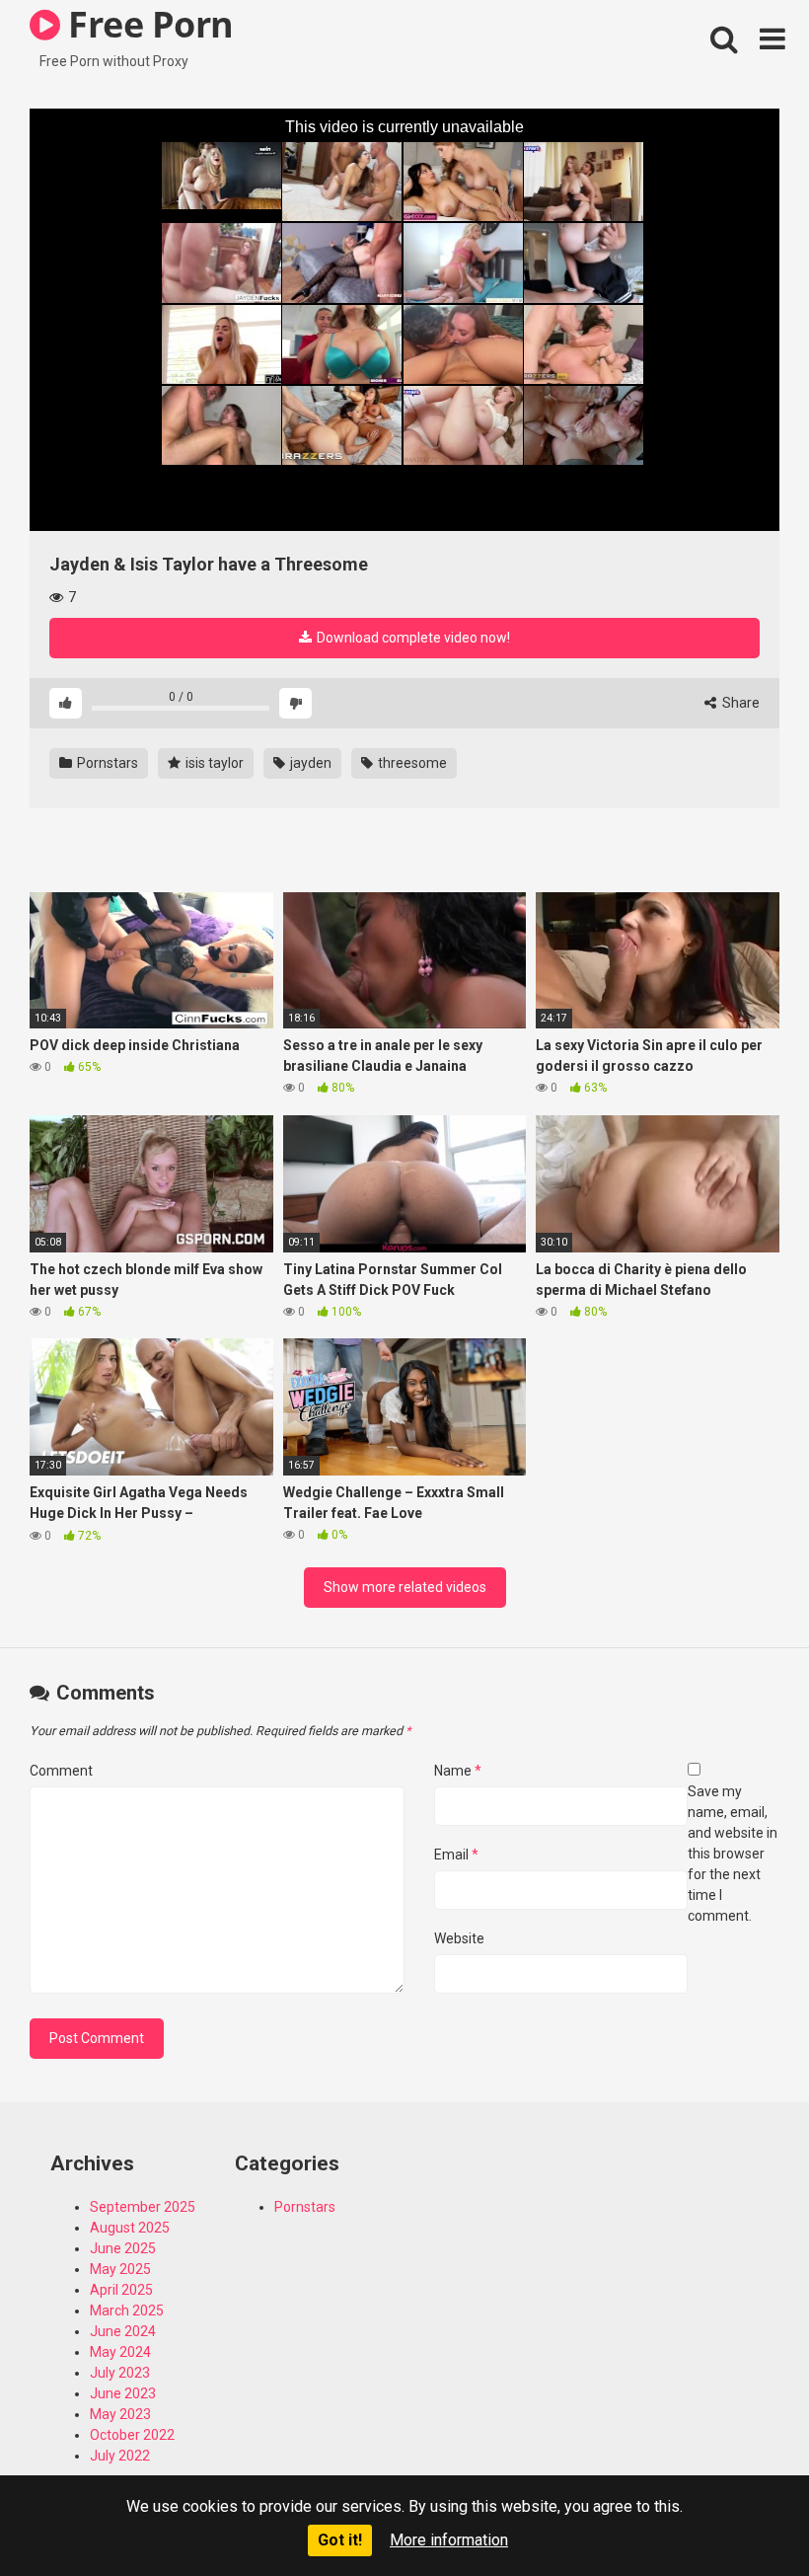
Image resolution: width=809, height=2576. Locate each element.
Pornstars (106, 763)
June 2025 (123, 2248)
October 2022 (132, 2435)
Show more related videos (405, 1587)
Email (456, 1855)
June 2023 (123, 2393)
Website (459, 1938)
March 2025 (127, 2311)
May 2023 (120, 2414)
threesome (411, 763)
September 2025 (143, 2207)
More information (449, 2540)
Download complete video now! (412, 638)
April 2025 (121, 2290)
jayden (309, 763)
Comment (61, 1771)
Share (739, 703)
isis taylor (213, 763)
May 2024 (120, 2352)
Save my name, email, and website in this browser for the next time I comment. (733, 1854)
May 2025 (120, 2269)
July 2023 (120, 2373)
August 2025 (130, 2228)
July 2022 (120, 2456)
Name (458, 1771)
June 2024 (123, 2331)
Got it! (340, 2540)
